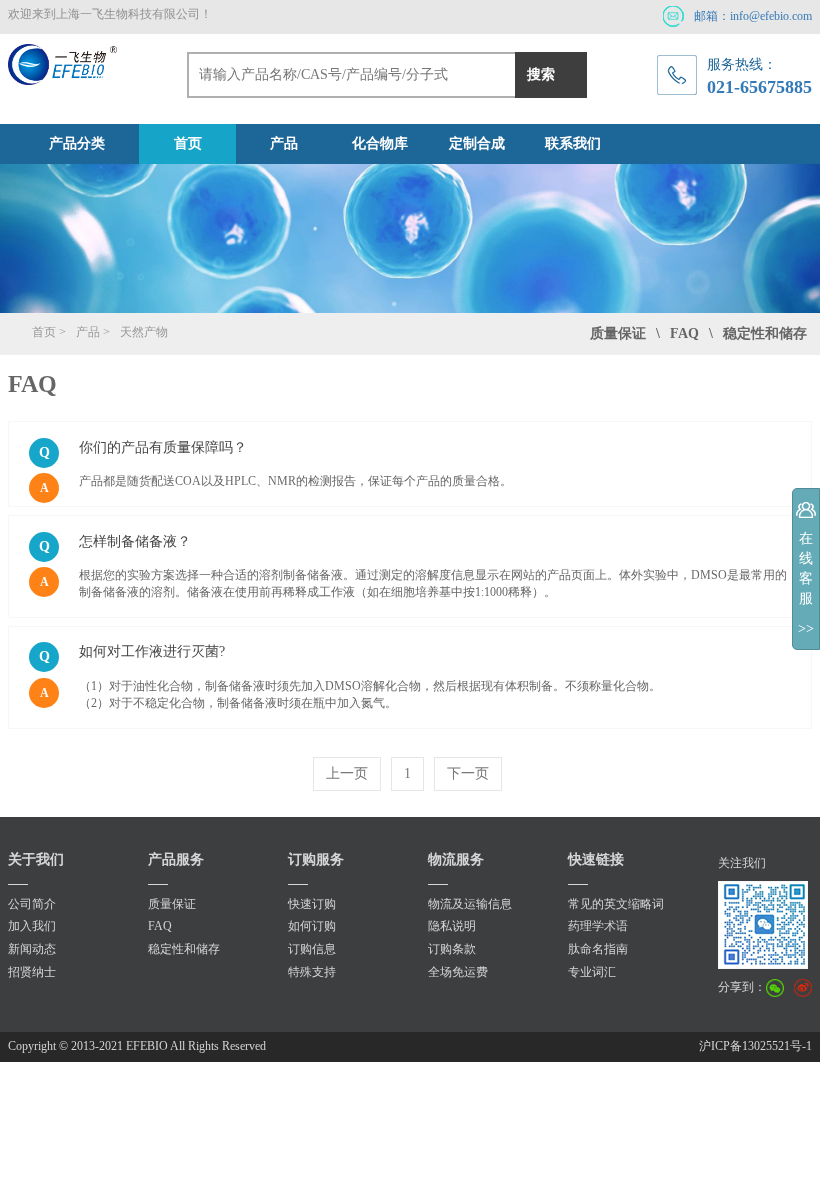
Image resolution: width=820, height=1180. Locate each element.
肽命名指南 (598, 949)
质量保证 (172, 904)
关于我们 (36, 859)
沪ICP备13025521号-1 (755, 1046)
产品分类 (77, 143)
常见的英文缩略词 (616, 904)
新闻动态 (32, 949)
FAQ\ (691, 333)
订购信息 (312, 949)
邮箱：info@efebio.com (753, 16)
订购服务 (316, 859)
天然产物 (144, 332)
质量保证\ (625, 333)
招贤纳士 (32, 972)
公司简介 (32, 904)
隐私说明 (452, 926)
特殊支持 (312, 972)
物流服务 (456, 859)
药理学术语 (598, 926)
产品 (284, 143)
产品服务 (176, 859)
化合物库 (380, 143)
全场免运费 (458, 972)
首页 (188, 143)
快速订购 (312, 904)
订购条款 (452, 949)
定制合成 (477, 143)
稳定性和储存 (765, 333)
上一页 (347, 773)
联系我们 (573, 143)
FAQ (160, 926)
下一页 (468, 773)
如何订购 (312, 926)
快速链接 (596, 859)
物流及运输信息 (470, 904)
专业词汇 (592, 972)
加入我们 (32, 926)
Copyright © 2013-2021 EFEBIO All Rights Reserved (137, 1046)
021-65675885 (759, 87)
